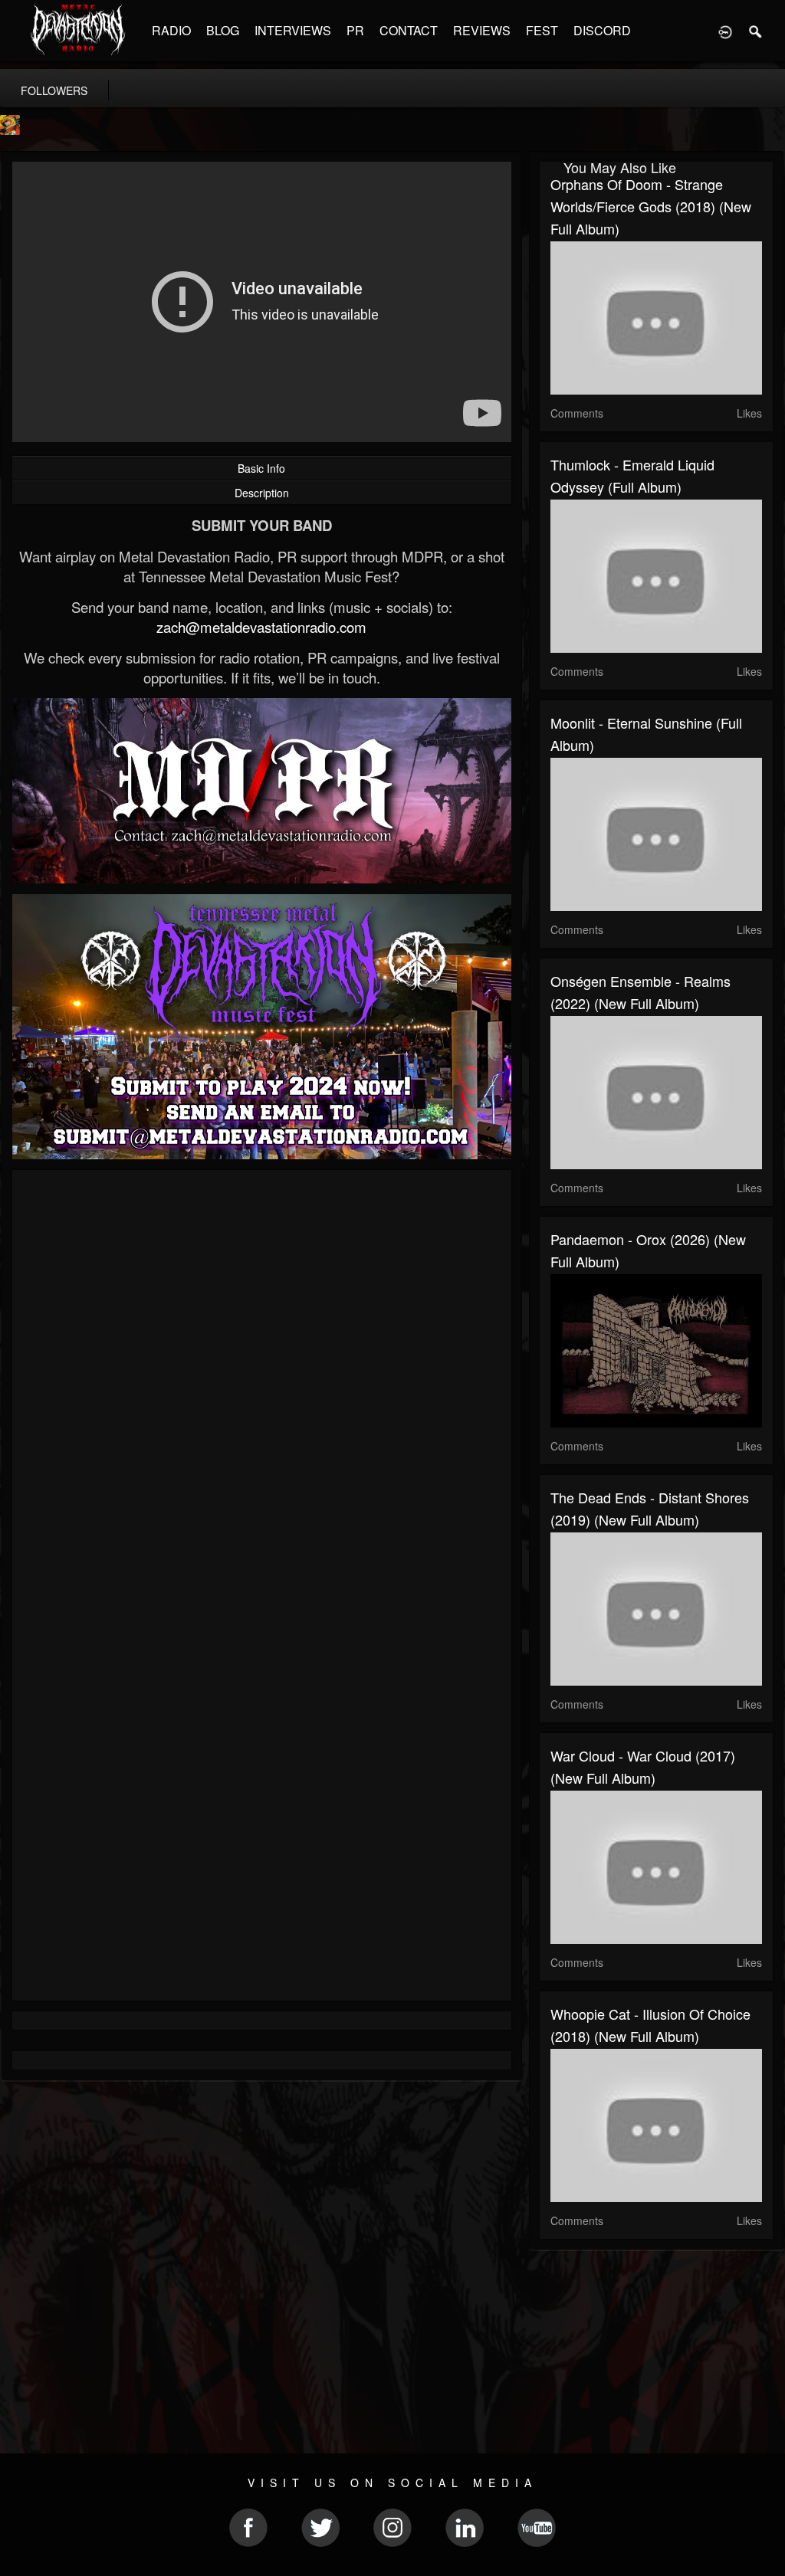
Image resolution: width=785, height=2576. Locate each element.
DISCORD (602, 30)
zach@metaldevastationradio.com (261, 627)
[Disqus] (262, 1386)
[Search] (756, 31)
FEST (542, 30)
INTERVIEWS (293, 30)
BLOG (223, 30)
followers (54, 90)
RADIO (171, 30)
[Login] (725, 31)
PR (355, 30)
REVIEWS (482, 30)
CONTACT (409, 30)
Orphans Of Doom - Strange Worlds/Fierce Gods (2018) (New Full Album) (651, 206)
